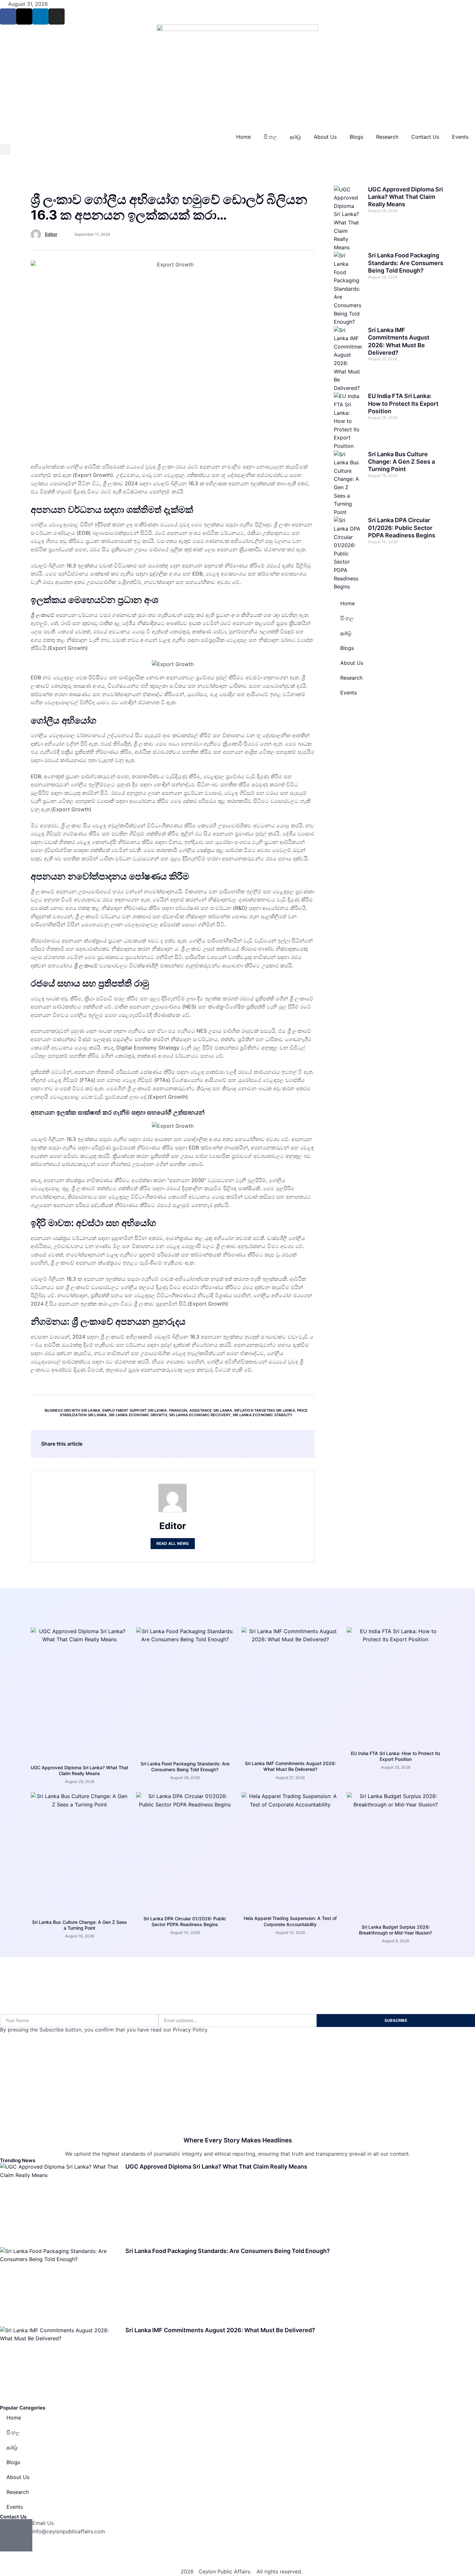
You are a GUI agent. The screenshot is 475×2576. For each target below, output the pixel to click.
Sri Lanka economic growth (138, 1415)
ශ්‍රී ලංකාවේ (43, 615)
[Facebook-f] (8, 16)
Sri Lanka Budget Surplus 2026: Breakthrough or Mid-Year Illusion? (396, 1930)
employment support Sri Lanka (135, 1410)
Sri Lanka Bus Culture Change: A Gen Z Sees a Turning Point (401, 462)
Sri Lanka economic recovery (200, 1415)
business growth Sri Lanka (72, 1410)
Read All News (173, 1543)
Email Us (43, 2523)
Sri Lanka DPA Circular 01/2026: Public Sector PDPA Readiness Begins (402, 528)
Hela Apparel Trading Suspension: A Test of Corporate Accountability (290, 1921)
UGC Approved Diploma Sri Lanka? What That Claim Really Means (406, 197)
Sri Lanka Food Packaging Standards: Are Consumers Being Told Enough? (406, 263)
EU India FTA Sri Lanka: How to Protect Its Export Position (403, 404)
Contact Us (425, 137)
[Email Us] (16, 2535)
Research (387, 137)
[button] (5, 150)
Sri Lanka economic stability (263, 1415)
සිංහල (270, 137)
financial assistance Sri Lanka (201, 1410)
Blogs (356, 137)
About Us (325, 137)
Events (460, 137)
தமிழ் (295, 137)
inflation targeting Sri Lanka (265, 1410)
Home (243, 137)
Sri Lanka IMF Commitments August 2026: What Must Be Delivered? (290, 1766)
